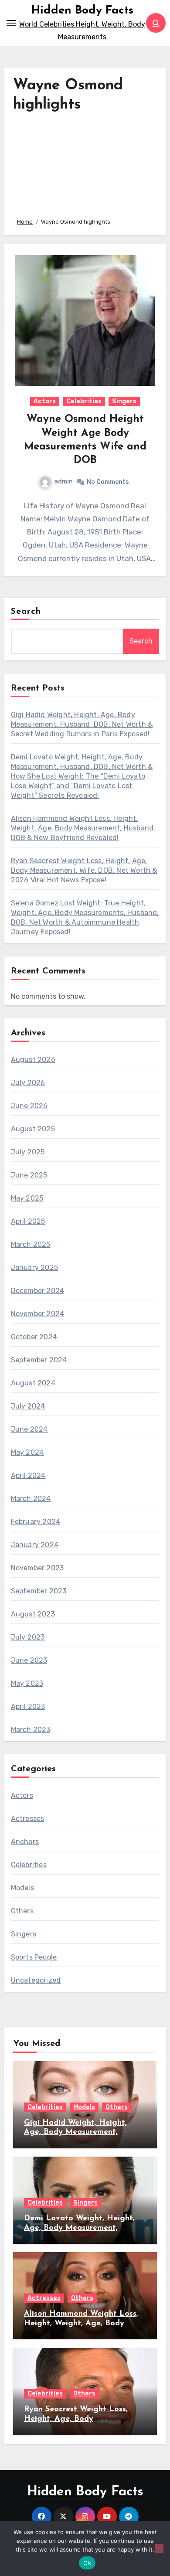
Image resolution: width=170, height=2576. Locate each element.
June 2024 (29, 1429)
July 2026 (28, 1083)
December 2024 (38, 1291)
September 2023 (39, 1591)
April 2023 (28, 1707)
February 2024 (36, 1522)
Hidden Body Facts (82, 11)
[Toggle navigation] (11, 23)
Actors (45, 401)
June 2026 (29, 1106)
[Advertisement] (85, 163)
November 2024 (38, 1314)
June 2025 (29, 1175)
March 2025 (31, 1244)
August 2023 (33, 1614)
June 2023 (29, 1660)
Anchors (25, 1842)
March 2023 (31, 1730)
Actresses (28, 1819)
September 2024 (39, 1360)
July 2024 (28, 1406)
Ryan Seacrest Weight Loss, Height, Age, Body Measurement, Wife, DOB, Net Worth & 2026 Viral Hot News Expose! (84, 870)
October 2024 (34, 1337)
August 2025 (33, 1129)
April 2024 (28, 1475)
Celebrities (84, 401)
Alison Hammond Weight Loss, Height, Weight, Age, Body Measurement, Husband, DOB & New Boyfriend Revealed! (83, 828)
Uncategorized (36, 1980)
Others (22, 1911)
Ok (87, 2563)
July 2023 (28, 1637)
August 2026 (33, 1060)
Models (22, 1888)
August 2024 (33, 1383)
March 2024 (31, 1499)
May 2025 (27, 1198)
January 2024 (35, 1545)
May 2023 (27, 1683)
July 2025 (28, 1152)
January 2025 (34, 1268)
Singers (124, 401)
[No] (159, 2549)
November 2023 (37, 1568)
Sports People (34, 1957)
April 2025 (28, 1221)
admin (63, 482)
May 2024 (27, 1452)
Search (26, 612)
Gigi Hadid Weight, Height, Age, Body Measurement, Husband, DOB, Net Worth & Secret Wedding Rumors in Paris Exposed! (82, 724)
